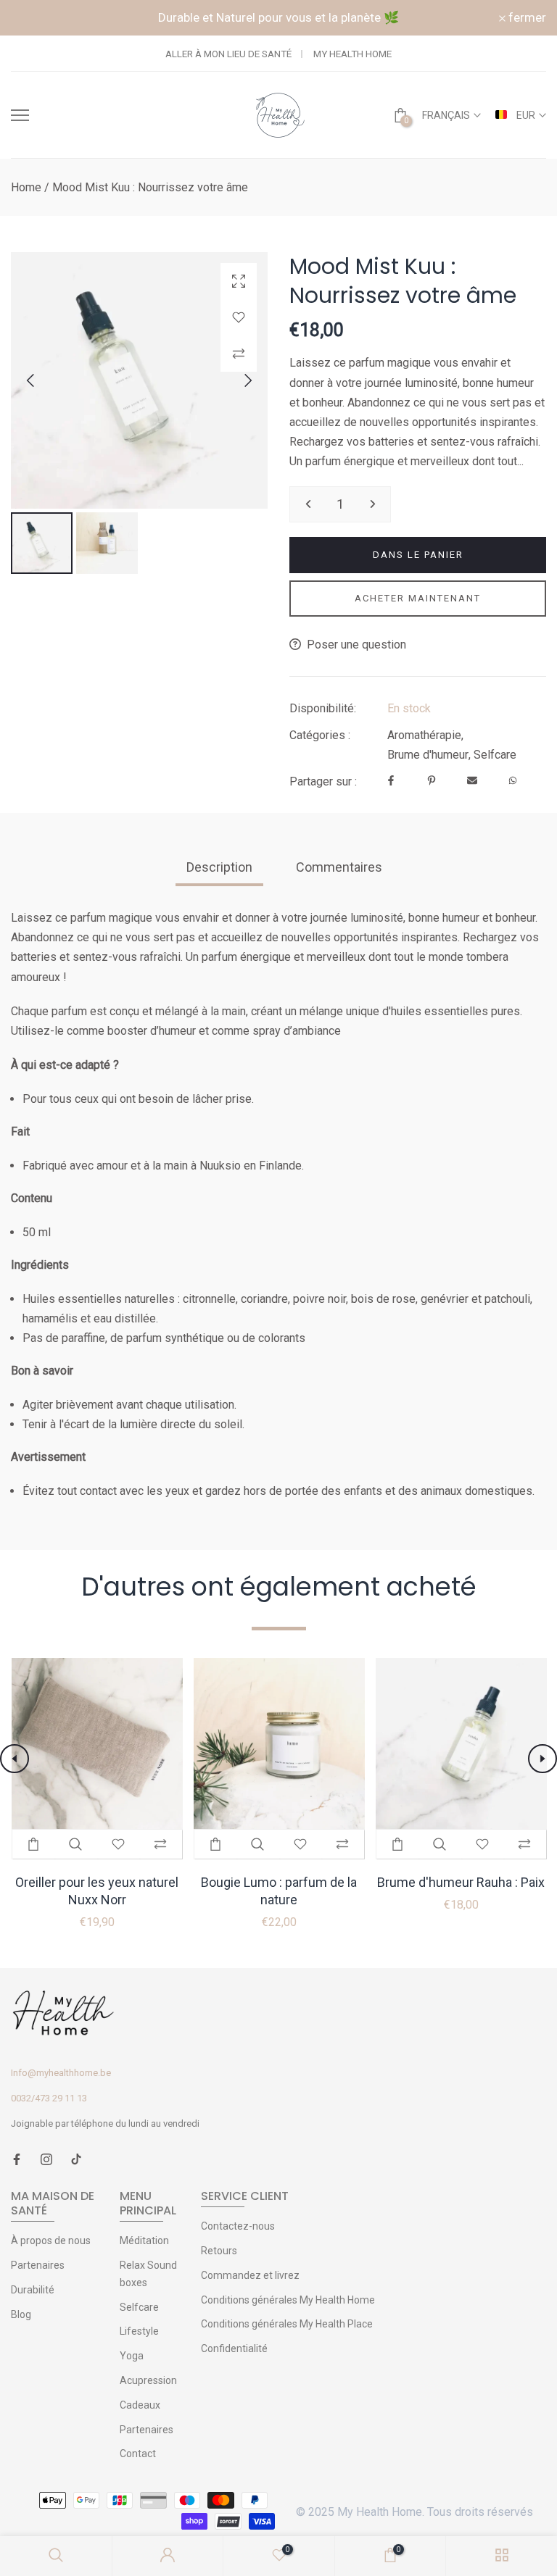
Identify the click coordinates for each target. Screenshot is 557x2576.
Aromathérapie (424, 735)
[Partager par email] (472, 781)
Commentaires (339, 867)
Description (219, 867)
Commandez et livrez (250, 2275)
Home (26, 187)
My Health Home (352, 54)
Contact (138, 2454)
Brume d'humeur (428, 755)
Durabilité (33, 2290)
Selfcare (495, 755)
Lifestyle (139, 2331)
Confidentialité (234, 2348)
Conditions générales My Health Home (288, 2300)
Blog (21, 2314)
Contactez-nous (238, 2226)
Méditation (144, 2241)
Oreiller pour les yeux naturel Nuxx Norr (97, 1891)
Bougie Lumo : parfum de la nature (279, 1891)
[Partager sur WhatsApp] (513, 781)
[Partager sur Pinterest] (432, 781)
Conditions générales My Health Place (287, 2324)
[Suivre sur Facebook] (17, 2160)
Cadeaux (140, 2405)
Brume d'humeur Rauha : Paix (461, 1882)
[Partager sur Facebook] (391, 781)
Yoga (132, 2356)
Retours (219, 2251)
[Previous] (43, 380)
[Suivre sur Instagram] (46, 2160)
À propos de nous (51, 2241)
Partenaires (38, 2265)
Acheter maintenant (418, 598)
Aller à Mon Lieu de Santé (228, 54)
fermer (38, 18)
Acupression (148, 2380)
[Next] (236, 380)
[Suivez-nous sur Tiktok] (76, 2160)
